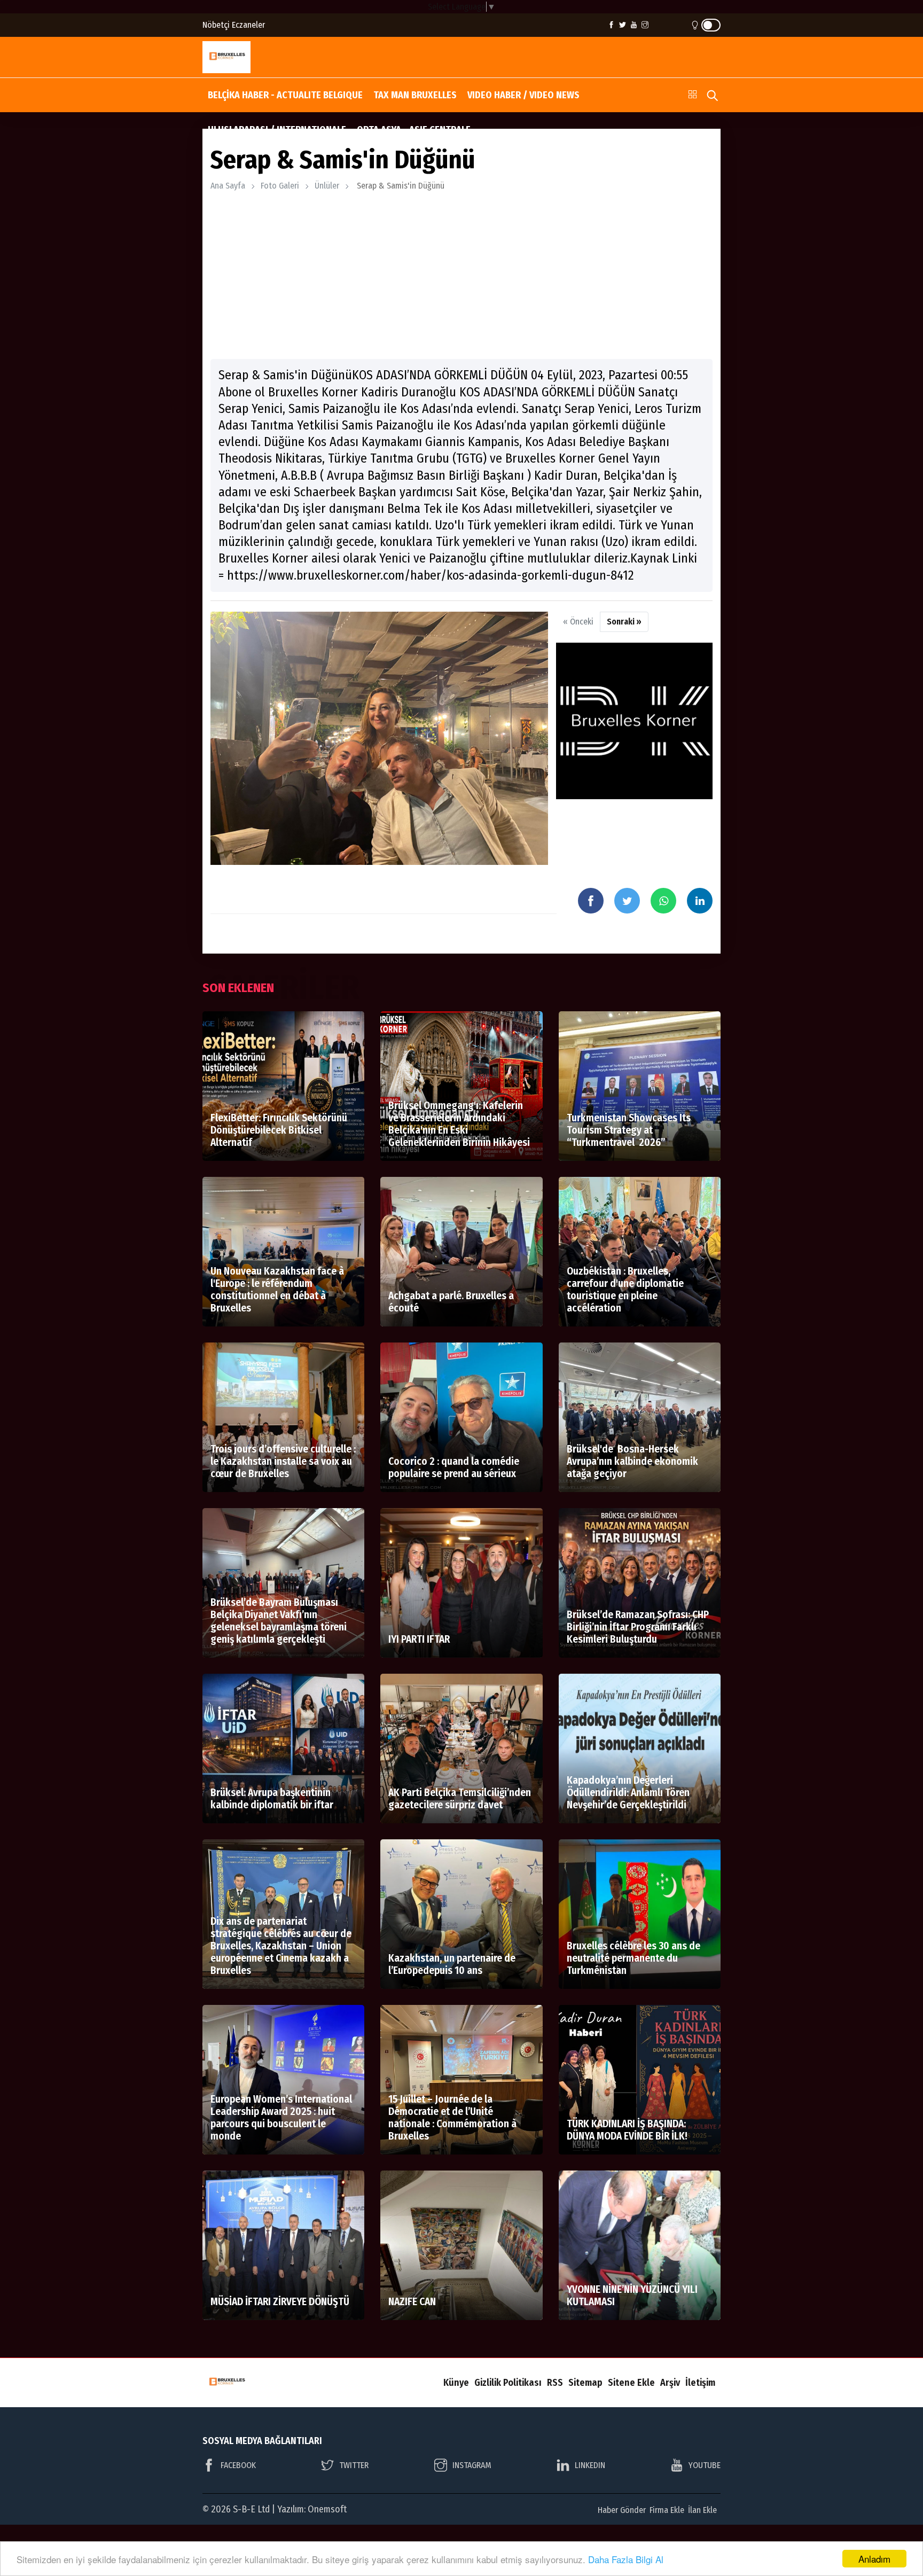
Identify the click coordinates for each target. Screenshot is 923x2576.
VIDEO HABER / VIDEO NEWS (523, 95)
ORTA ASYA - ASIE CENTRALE (414, 130)
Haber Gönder (622, 2510)
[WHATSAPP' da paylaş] (663, 901)
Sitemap (585, 2383)
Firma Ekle (667, 2510)
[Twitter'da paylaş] (627, 901)
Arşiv (670, 2383)
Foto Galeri (280, 186)
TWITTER (354, 2465)
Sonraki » (624, 622)
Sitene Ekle (631, 2383)
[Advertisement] (461, 276)
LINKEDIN (590, 2465)
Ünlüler (327, 186)
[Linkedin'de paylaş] (700, 901)
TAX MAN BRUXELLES (415, 95)
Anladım (874, 2559)
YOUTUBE (705, 2465)
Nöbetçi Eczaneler (234, 25)
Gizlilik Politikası (508, 2383)
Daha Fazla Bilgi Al (626, 2559)
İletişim (700, 2383)
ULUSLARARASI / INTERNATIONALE (277, 130)
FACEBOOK (238, 2465)
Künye (456, 2383)
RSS (555, 2383)
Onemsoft (327, 2509)
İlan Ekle (702, 2510)
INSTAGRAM (472, 2465)
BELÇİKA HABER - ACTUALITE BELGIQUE (285, 95)
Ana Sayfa (228, 186)
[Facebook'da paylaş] (591, 901)
